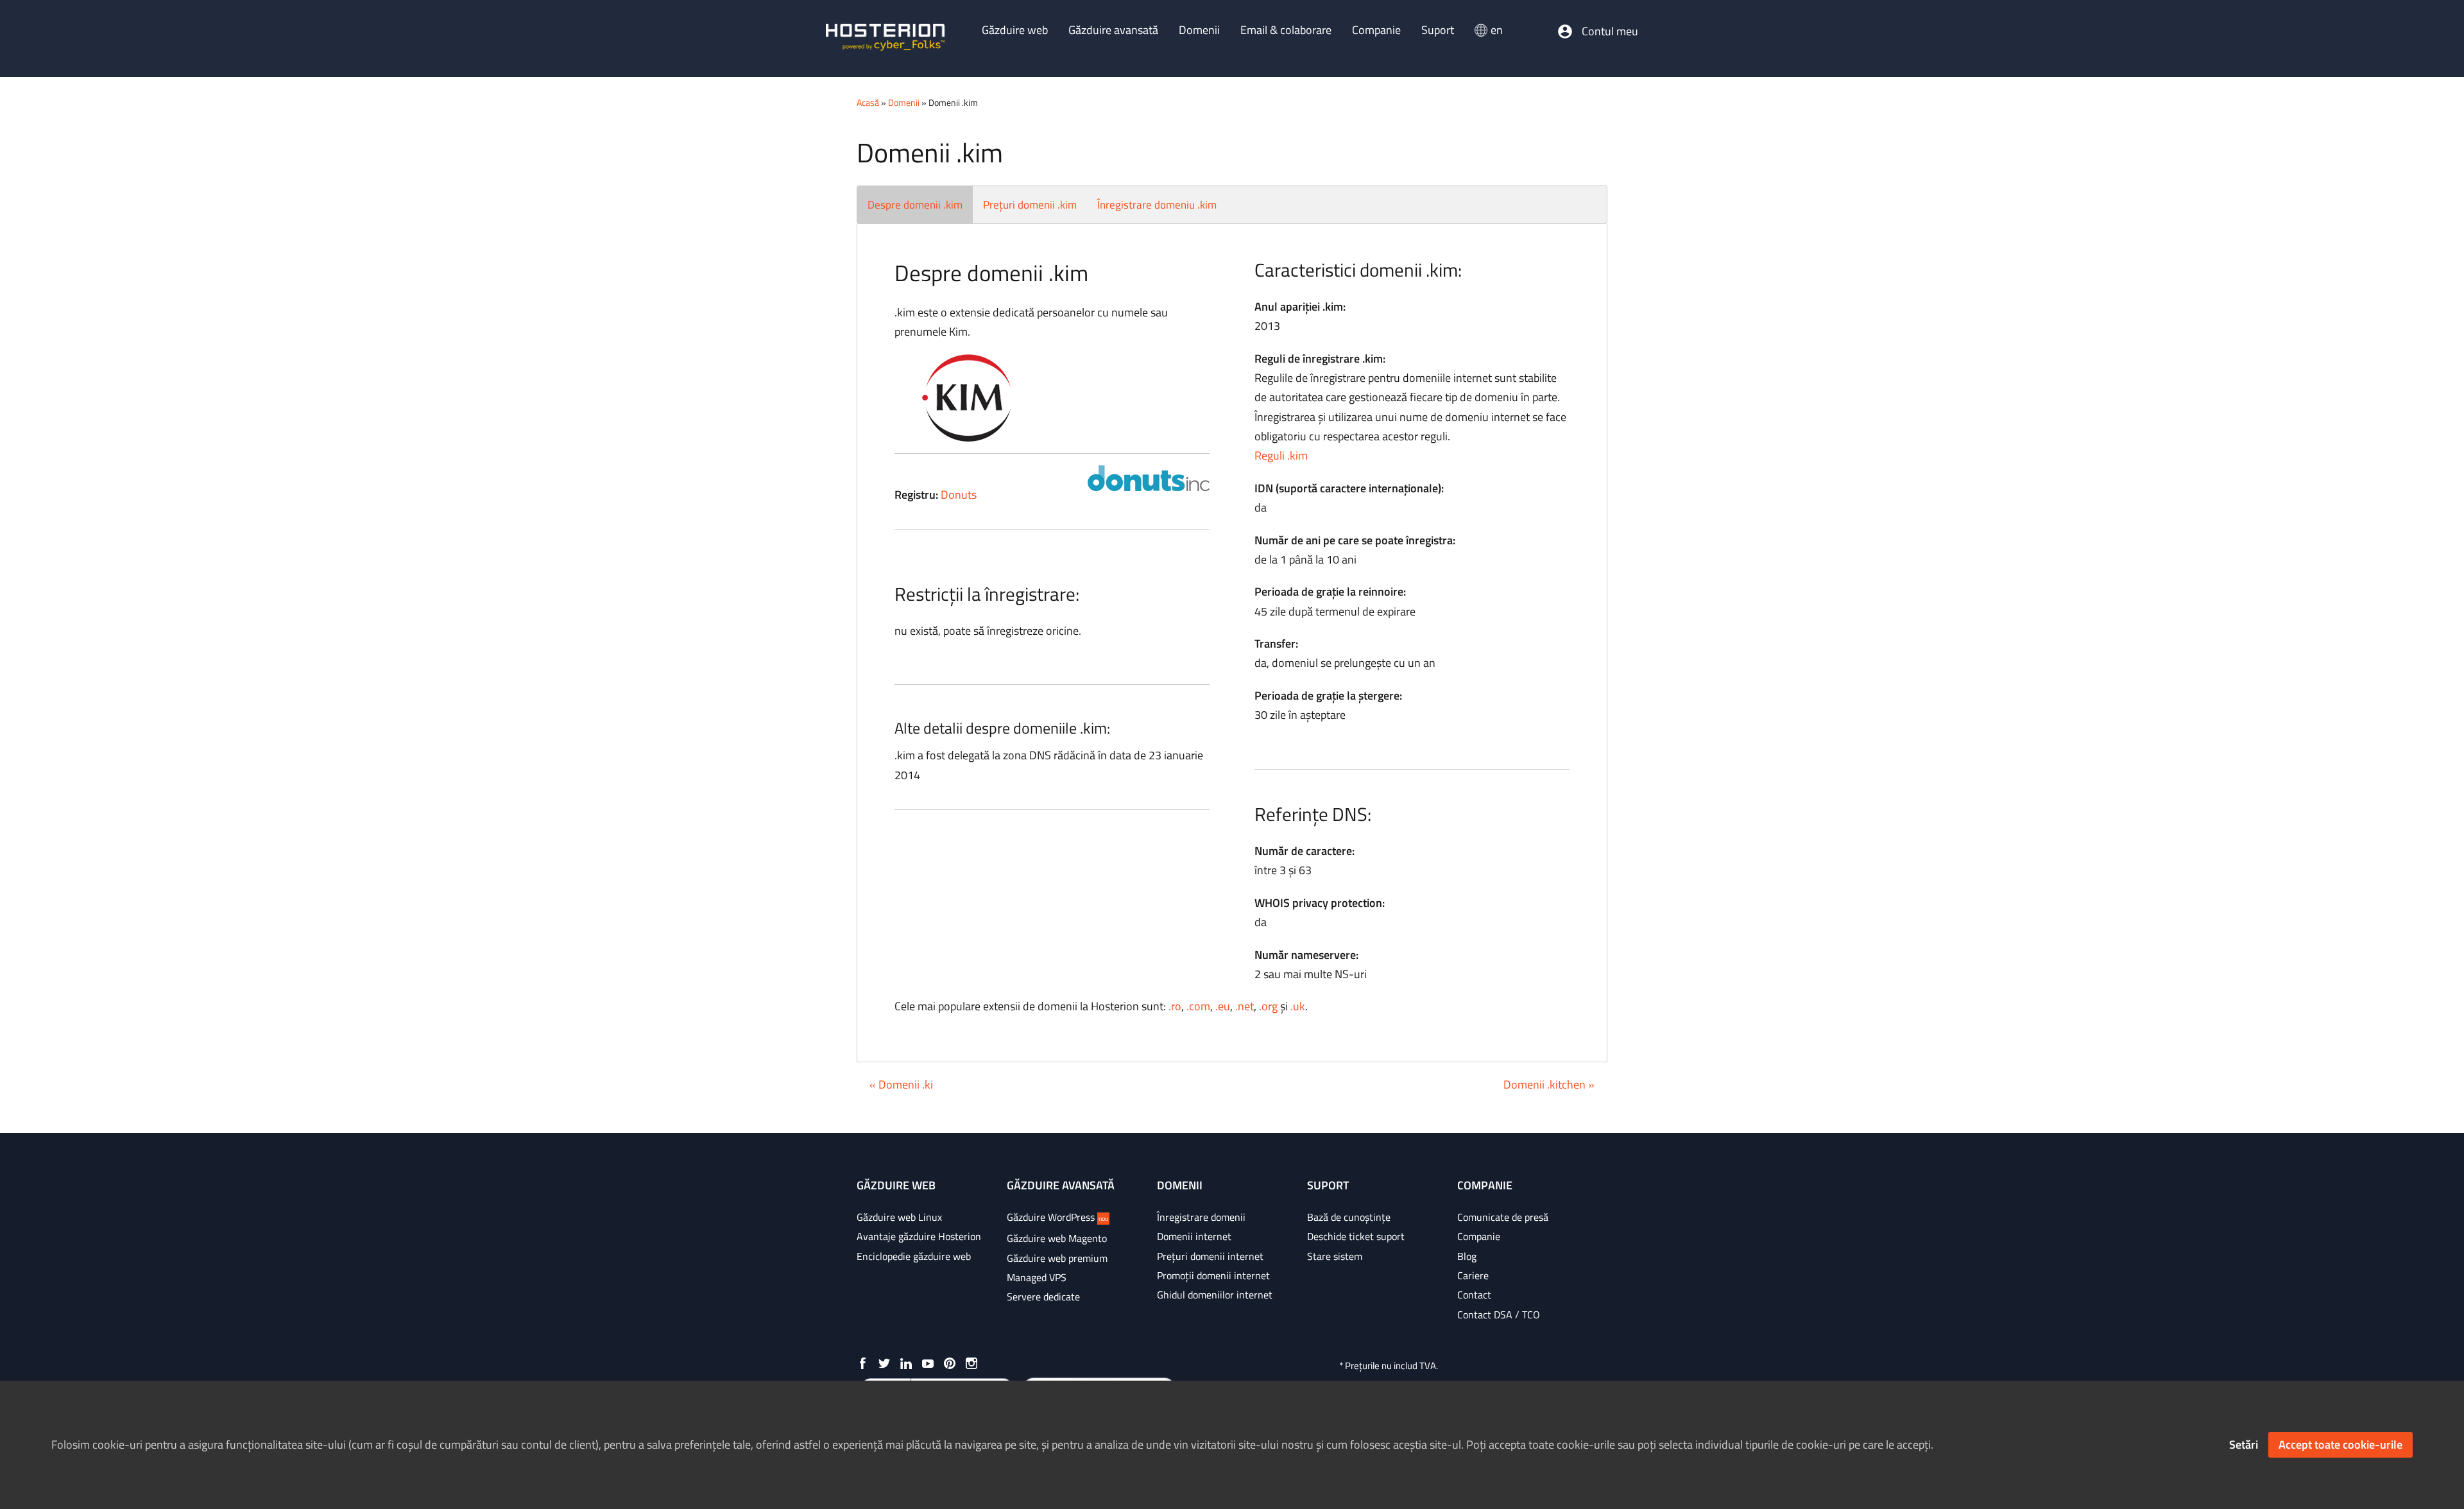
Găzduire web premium (1057, 1258)
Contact (1474, 1295)
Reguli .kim (1281, 455)
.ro (1175, 1006)
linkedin (906, 1363)
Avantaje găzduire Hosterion (919, 1236)
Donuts (959, 495)
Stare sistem (1335, 1256)
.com (1198, 1006)
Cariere (1473, 1275)
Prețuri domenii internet (1210, 1256)
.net (1245, 1006)
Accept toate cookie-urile (2340, 1444)
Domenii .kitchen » (1549, 1084)
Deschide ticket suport (1356, 1236)
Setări (2244, 1444)
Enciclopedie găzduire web (914, 1256)
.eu (1223, 1006)
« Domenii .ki (901, 1084)
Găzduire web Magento (1057, 1238)
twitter (884, 1363)
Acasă (868, 102)
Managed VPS (1037, 1277)
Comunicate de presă (1503, 1217)
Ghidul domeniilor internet (1215, 1295)
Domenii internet (1194, 1236)
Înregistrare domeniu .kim (1157, 205)
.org (1268, 1006)
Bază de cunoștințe (1349, 1217)
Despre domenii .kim (915, 205)
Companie (1479, 1236)
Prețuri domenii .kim (1030, 205)
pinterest (950, 1363)
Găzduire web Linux (899, 1217)
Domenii (904, 102)
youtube (928, 1363)
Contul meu (1610, 31)
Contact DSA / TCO (1499, 1315)
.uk (1298, 1006)
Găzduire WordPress (1057, 1217)
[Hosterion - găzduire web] (885, 39)
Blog (1467, 1256)
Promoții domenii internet (1213, 1275)
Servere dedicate (1043, 1297)
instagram (971, 1363)
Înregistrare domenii (1201, 1217)
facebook (862, 1363)
